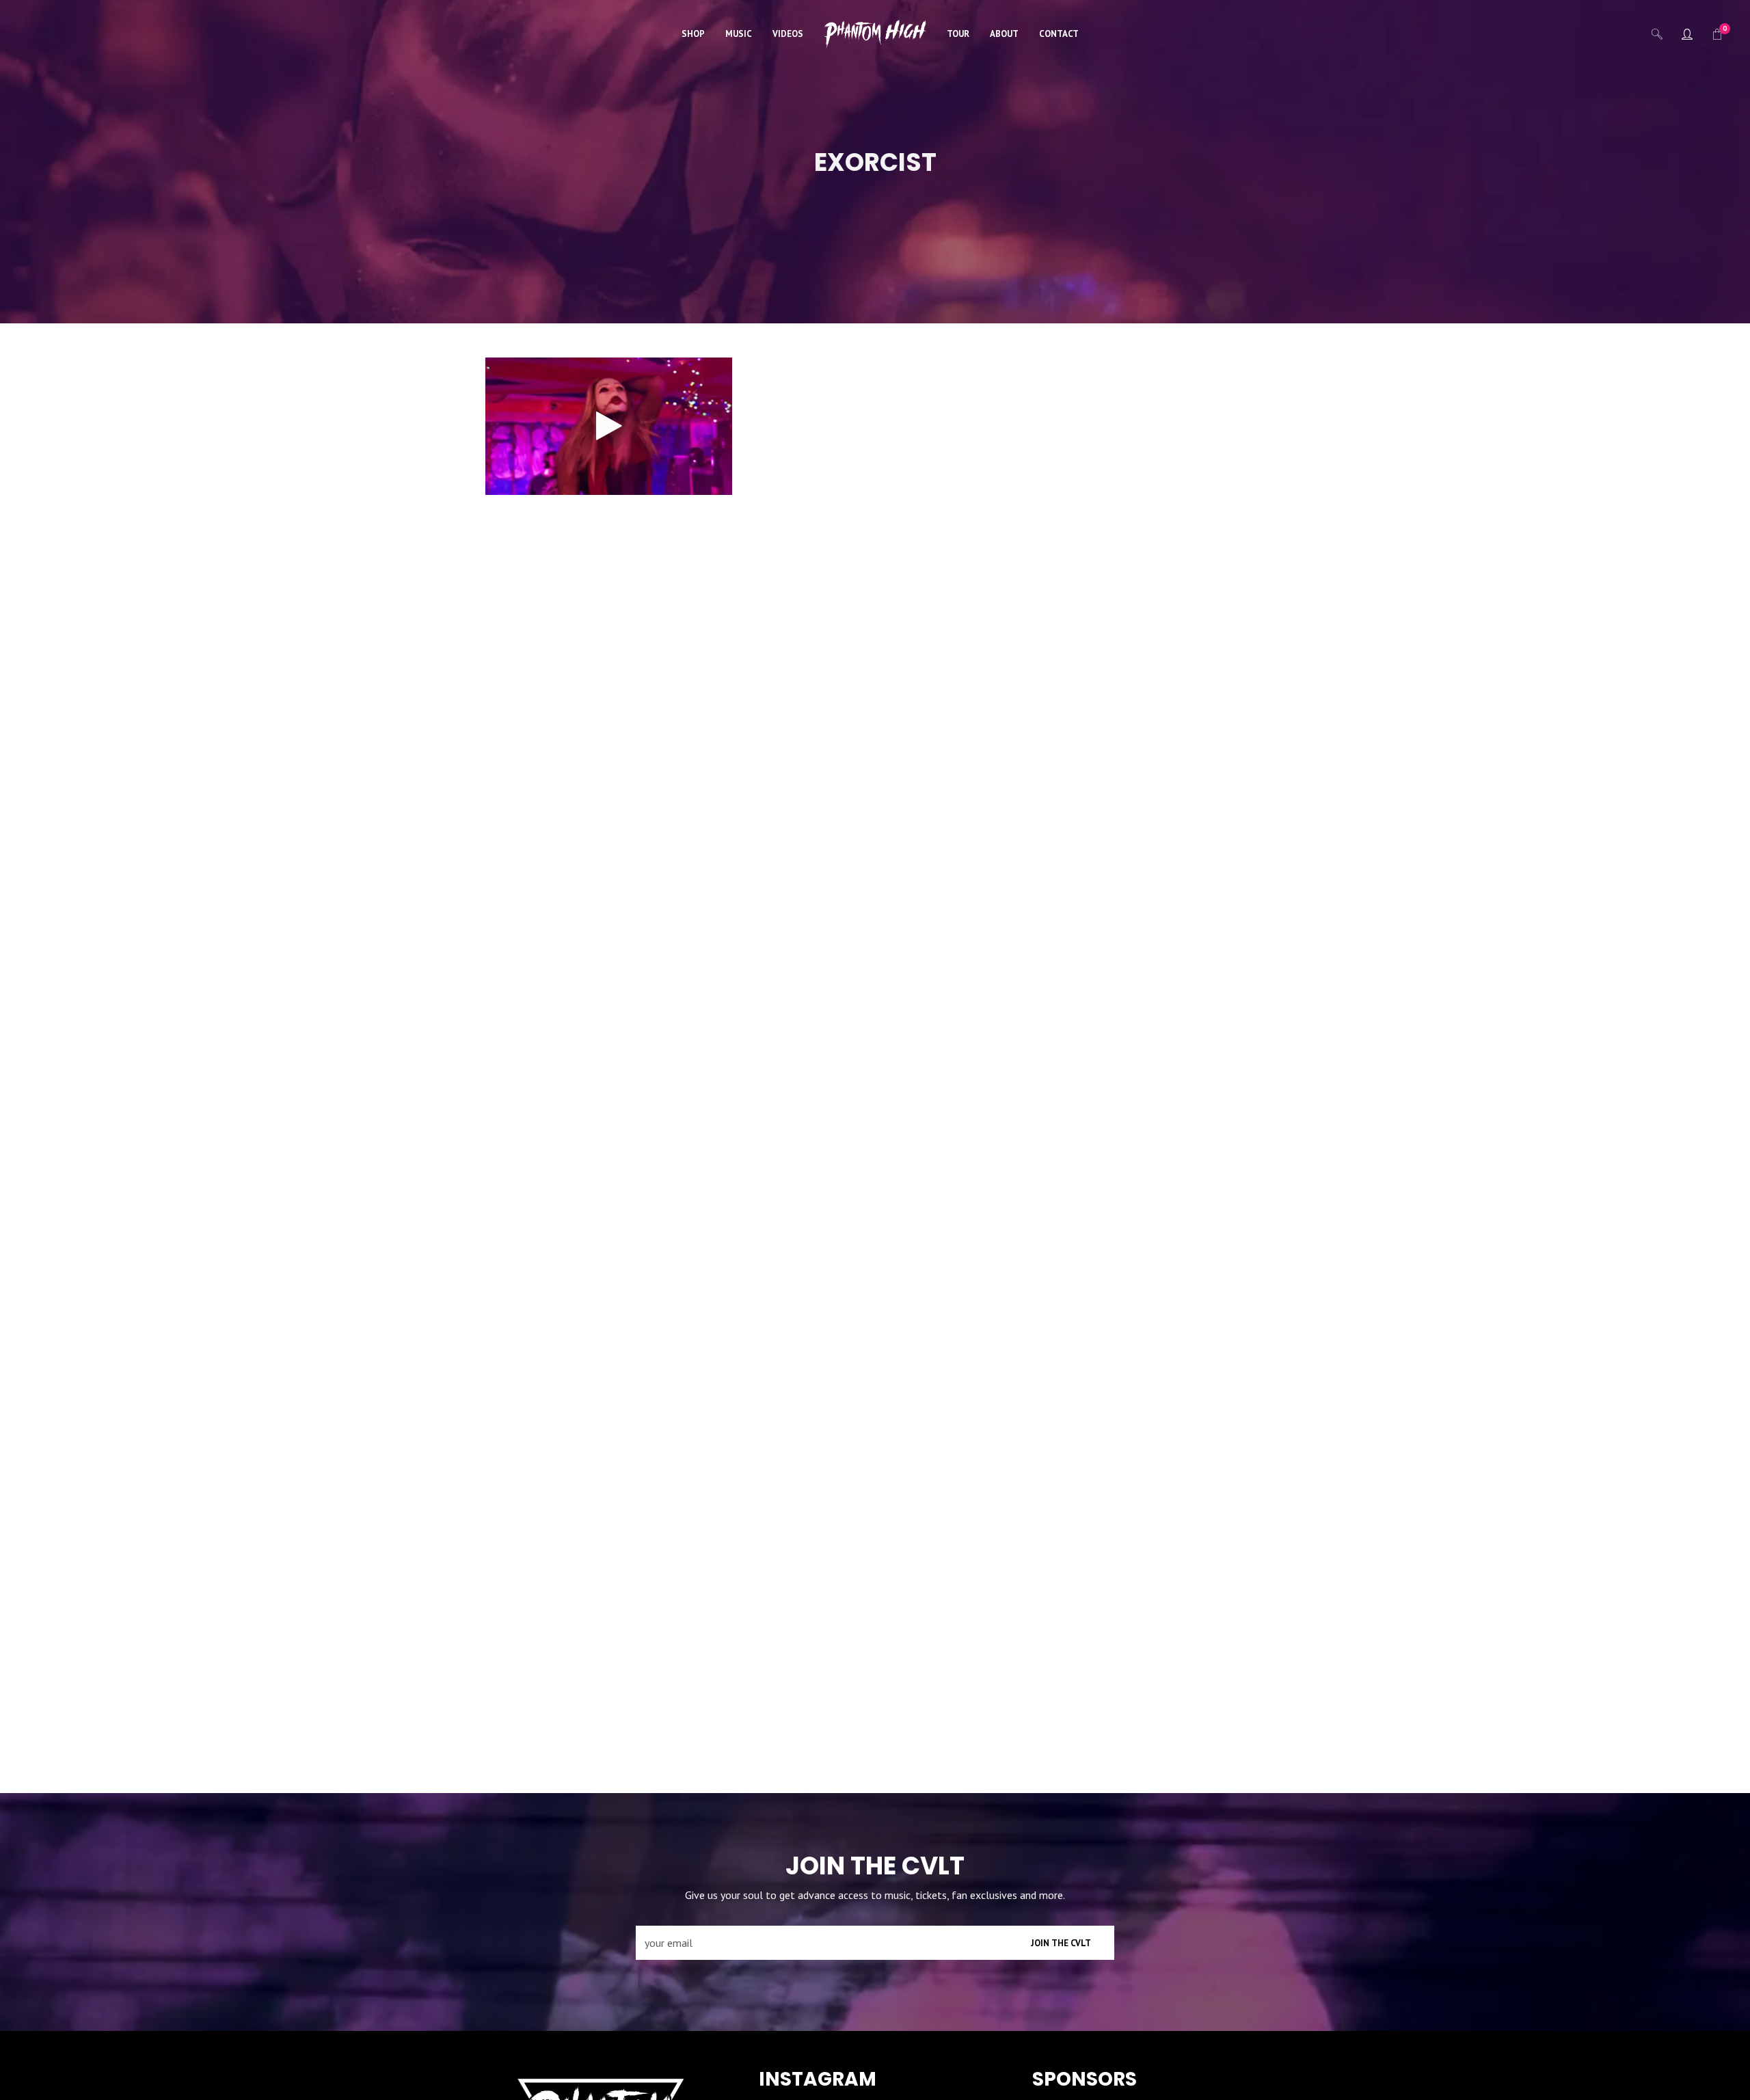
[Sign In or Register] (1687, 34)
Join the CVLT (1061, 1943)
